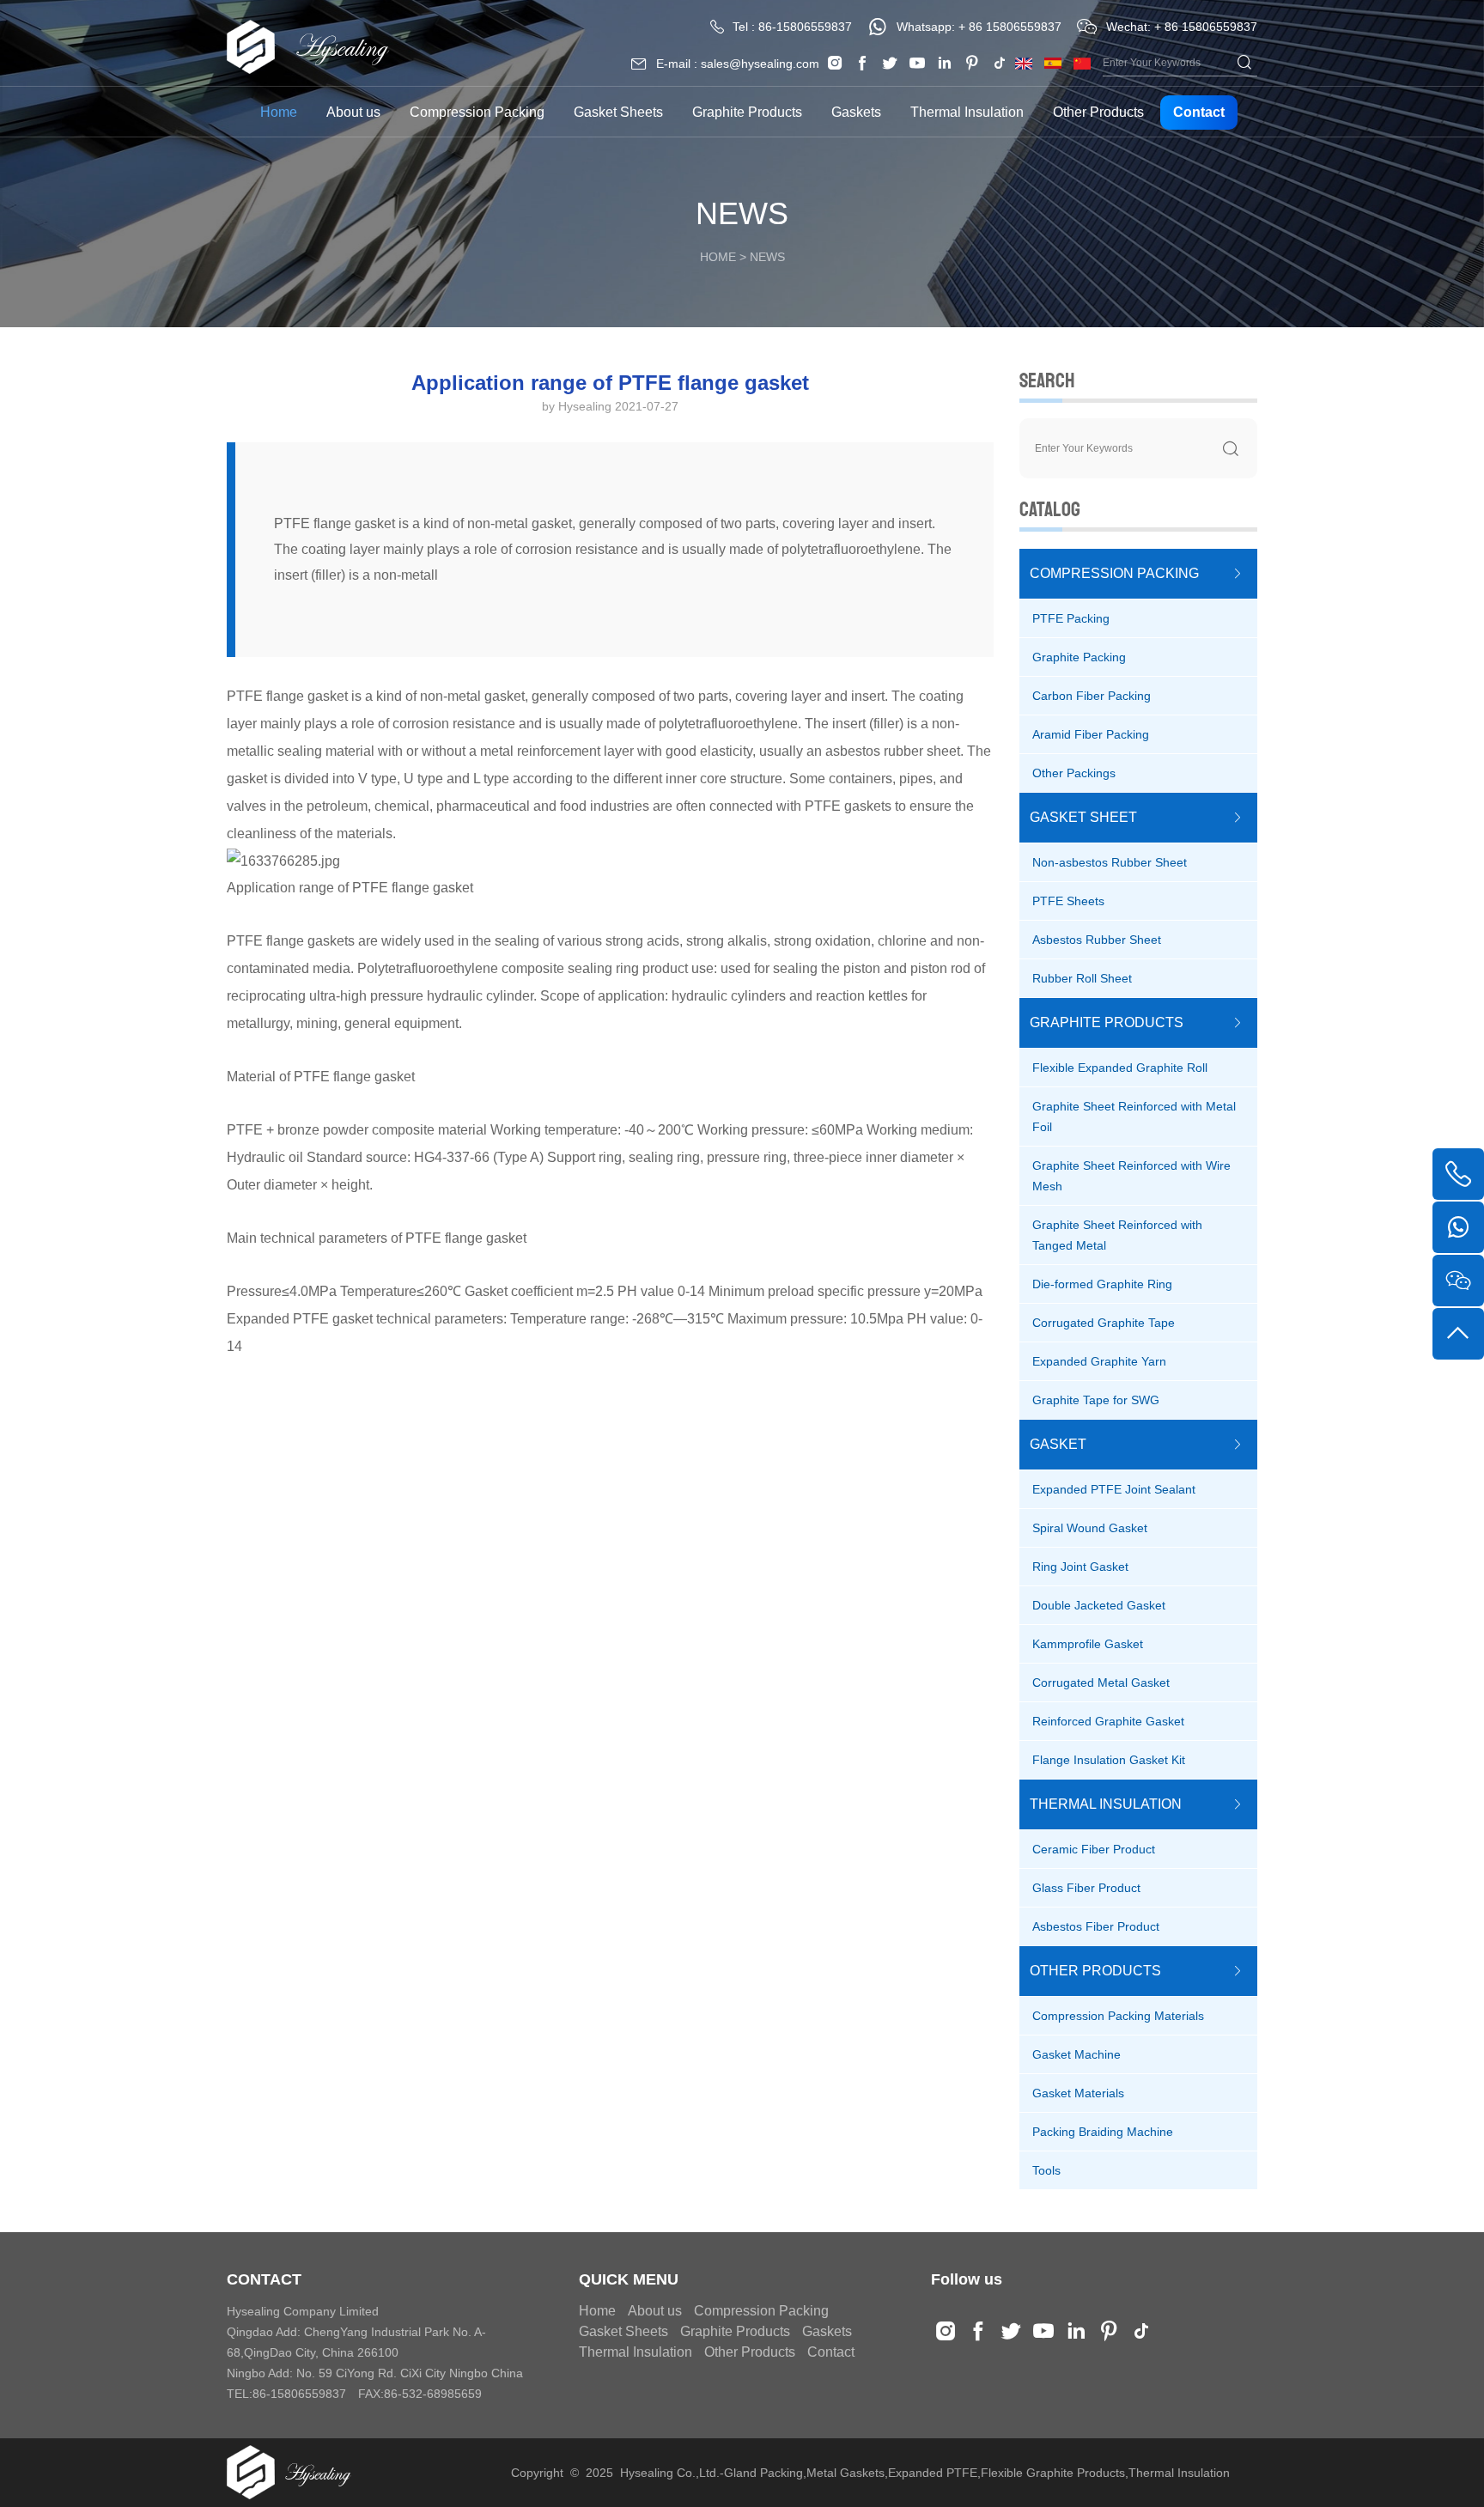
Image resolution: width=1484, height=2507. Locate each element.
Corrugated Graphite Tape (1104, 1323)
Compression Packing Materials (1118, 2016)
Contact (1199, 112)
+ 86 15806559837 (1010, 27)
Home (279, 112)
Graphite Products (747, 112)
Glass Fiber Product (1086, 1888)
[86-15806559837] (1458, 1227)
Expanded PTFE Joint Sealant (1114, 1489)
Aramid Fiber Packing (1091, 734)
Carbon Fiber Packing (1092, 696)
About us (353, 112)
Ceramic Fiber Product (1094, 1849)
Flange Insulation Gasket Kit (1109, 1760)
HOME (718, 257)
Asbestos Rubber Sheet (1097, 940)
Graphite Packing (1079, 657)
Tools (1046, 2170)
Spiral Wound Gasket (1090, 1528)
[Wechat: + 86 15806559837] (1458, 1281)
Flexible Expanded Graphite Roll (1120, 1068)
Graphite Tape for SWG (1096, 1400)
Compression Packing (477, 112)
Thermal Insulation (967, 112)
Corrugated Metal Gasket (1101, 1682)
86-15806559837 (805, 27)
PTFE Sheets (1068, 901)
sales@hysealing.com (760, 64)
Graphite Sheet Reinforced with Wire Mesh (1131, 1176)
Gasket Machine (1077, 2054)
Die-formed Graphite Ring (1102, 1284)
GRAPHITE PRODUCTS (1107, 1022)
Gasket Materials (1078, 2093)
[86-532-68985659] (1458, 1174)
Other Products (1098, 112)
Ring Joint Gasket (1080, 1567)
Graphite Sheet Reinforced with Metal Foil (1134, 1117)
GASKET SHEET (1083, 817)
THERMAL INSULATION (1106, 1804)
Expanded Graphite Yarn (1099, 1361)
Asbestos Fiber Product (1096, 1926)
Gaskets (856, 112)
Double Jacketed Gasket (1099, 1605)
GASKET (1058, 1444)
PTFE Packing (1071, 618)
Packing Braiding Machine (1103, 2132)
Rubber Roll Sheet (1082, 978)
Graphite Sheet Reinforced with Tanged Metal (1117, 1235)
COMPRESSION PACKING (1114, 573)
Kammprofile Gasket (1088, 1644)
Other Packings (1074, 773)
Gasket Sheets (618, 112)
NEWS (767, 257)
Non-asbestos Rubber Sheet (1110, 862)
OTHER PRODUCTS (1095, 1971)
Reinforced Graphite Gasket (1108, 1721)
